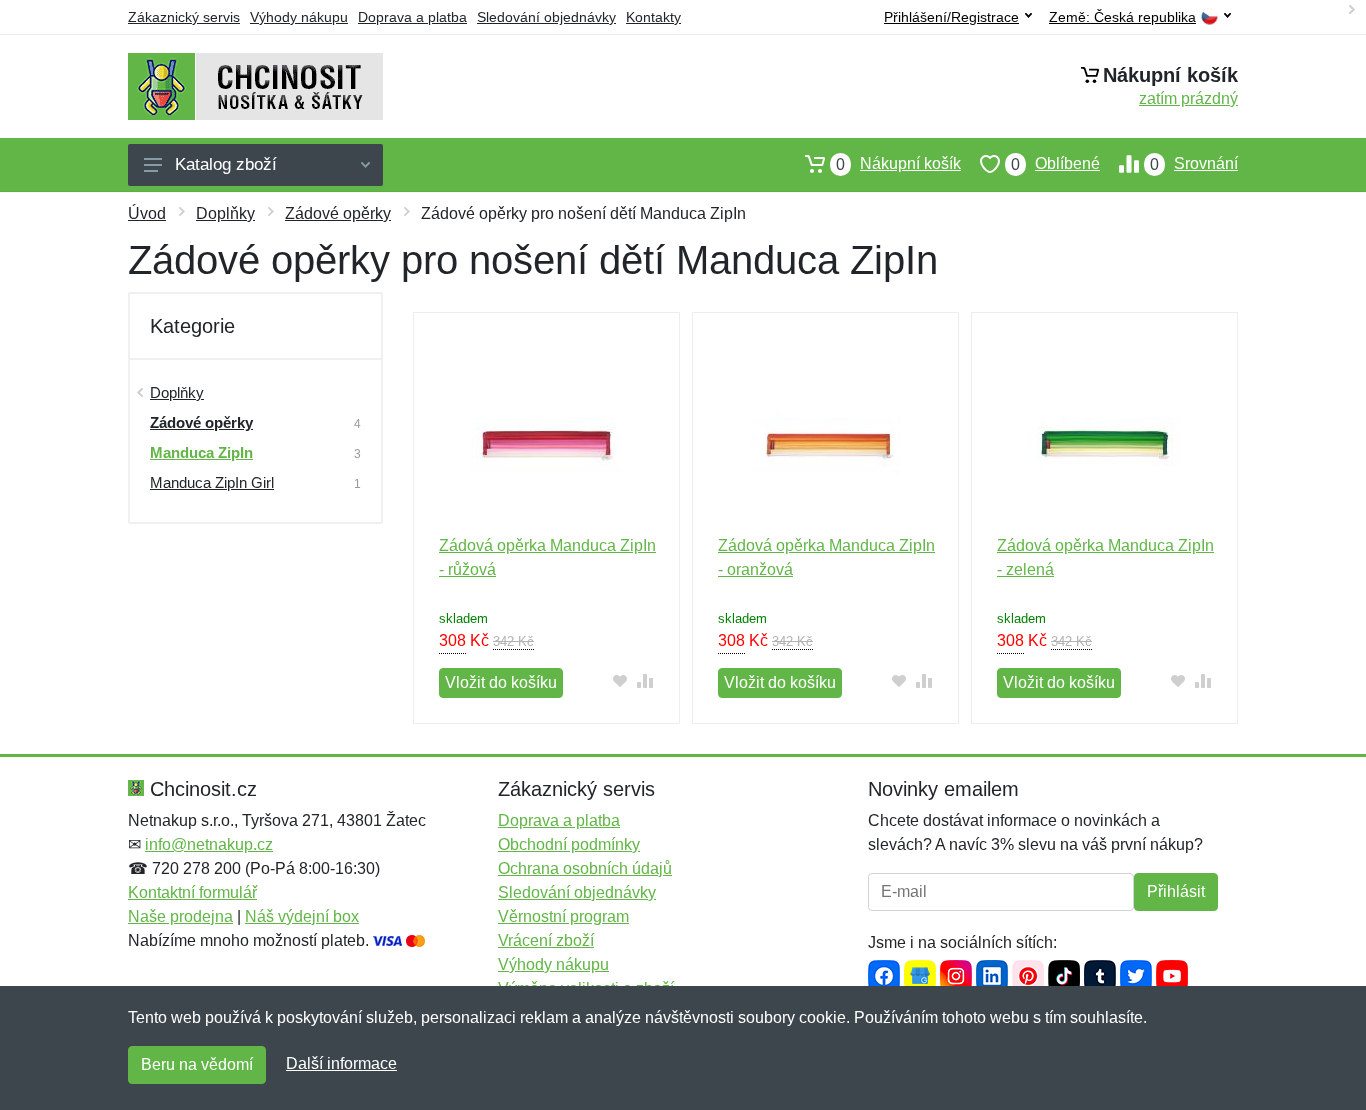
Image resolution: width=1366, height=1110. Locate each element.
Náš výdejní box (302, 916)
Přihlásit (1176, 891)
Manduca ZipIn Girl (212, 482)
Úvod (147, 213)
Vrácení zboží (546, 940)
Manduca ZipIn (201, 452)
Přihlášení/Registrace (951, 17)
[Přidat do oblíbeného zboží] (620, 680)
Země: (1122, 17)
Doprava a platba (412, 17)
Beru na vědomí (197, 1064)
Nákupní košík (898, 164)
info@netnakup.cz (209, 844)
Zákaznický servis (184, 17)
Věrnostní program (563, 916)
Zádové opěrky (338, 213)
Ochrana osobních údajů (585, 868)
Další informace (341, 1063)
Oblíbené (1055, 164)
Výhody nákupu (299, 17)
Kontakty (653, 17)
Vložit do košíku (501, 682)
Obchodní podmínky (569, 844)
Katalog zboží (226, 164)
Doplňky (225, 213)
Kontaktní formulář (192, 892)
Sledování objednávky (546, 17)
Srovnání (1194, 164)
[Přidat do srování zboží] (645, 680)
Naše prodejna (180, 916)
